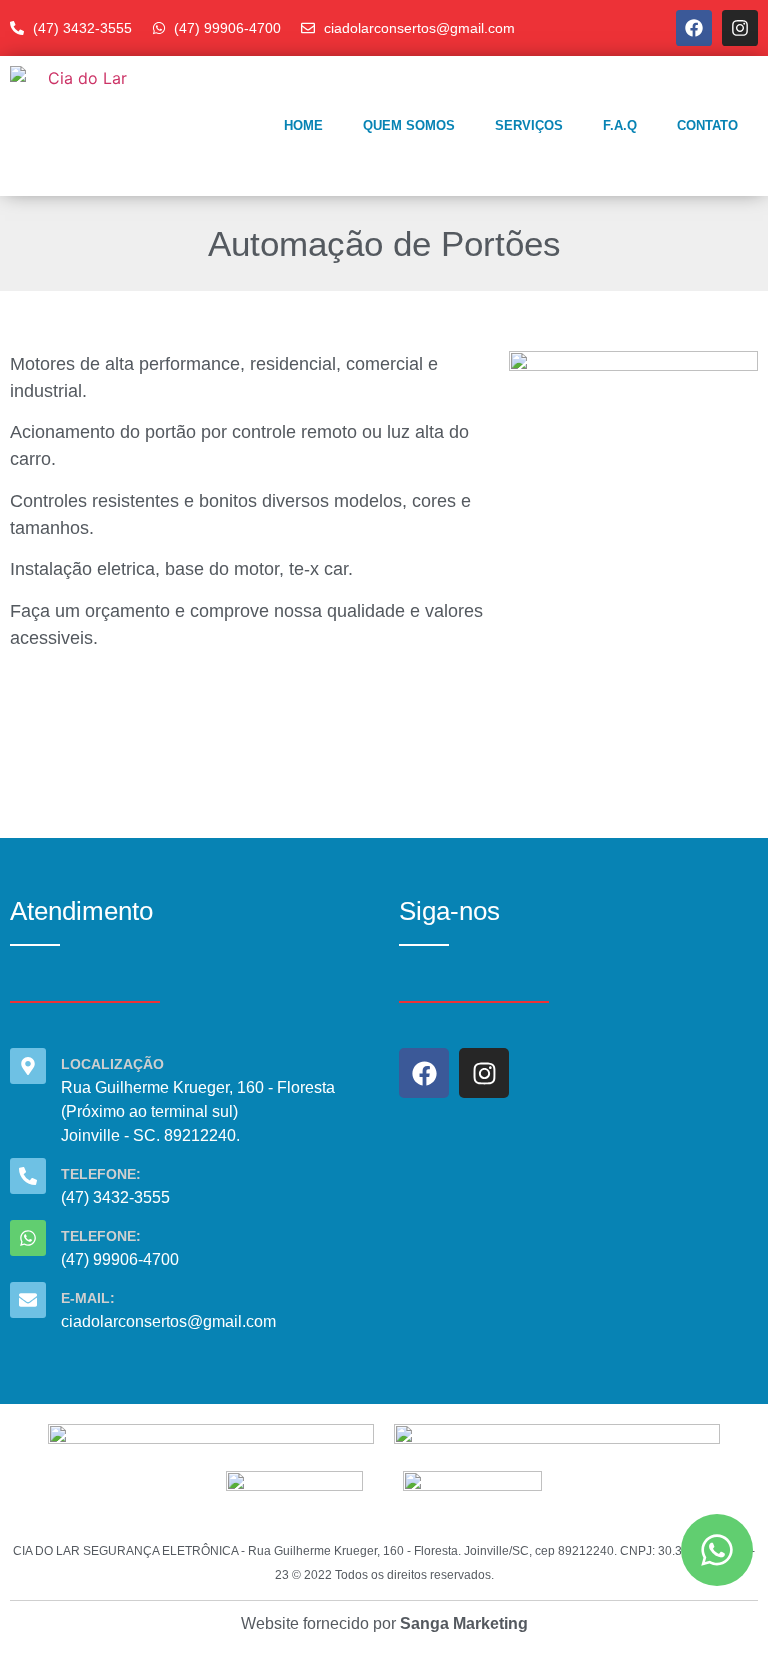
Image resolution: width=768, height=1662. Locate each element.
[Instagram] (740, 28)
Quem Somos (409, 125)
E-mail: (88, 1298)
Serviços (529, 125)
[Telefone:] (28, 1176)
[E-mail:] (28, 1300)
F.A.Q (620, 125)
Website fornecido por (384, 1623)
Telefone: (101, 1174)
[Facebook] (694, 28)
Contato (707, 125)
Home (303, 125)
